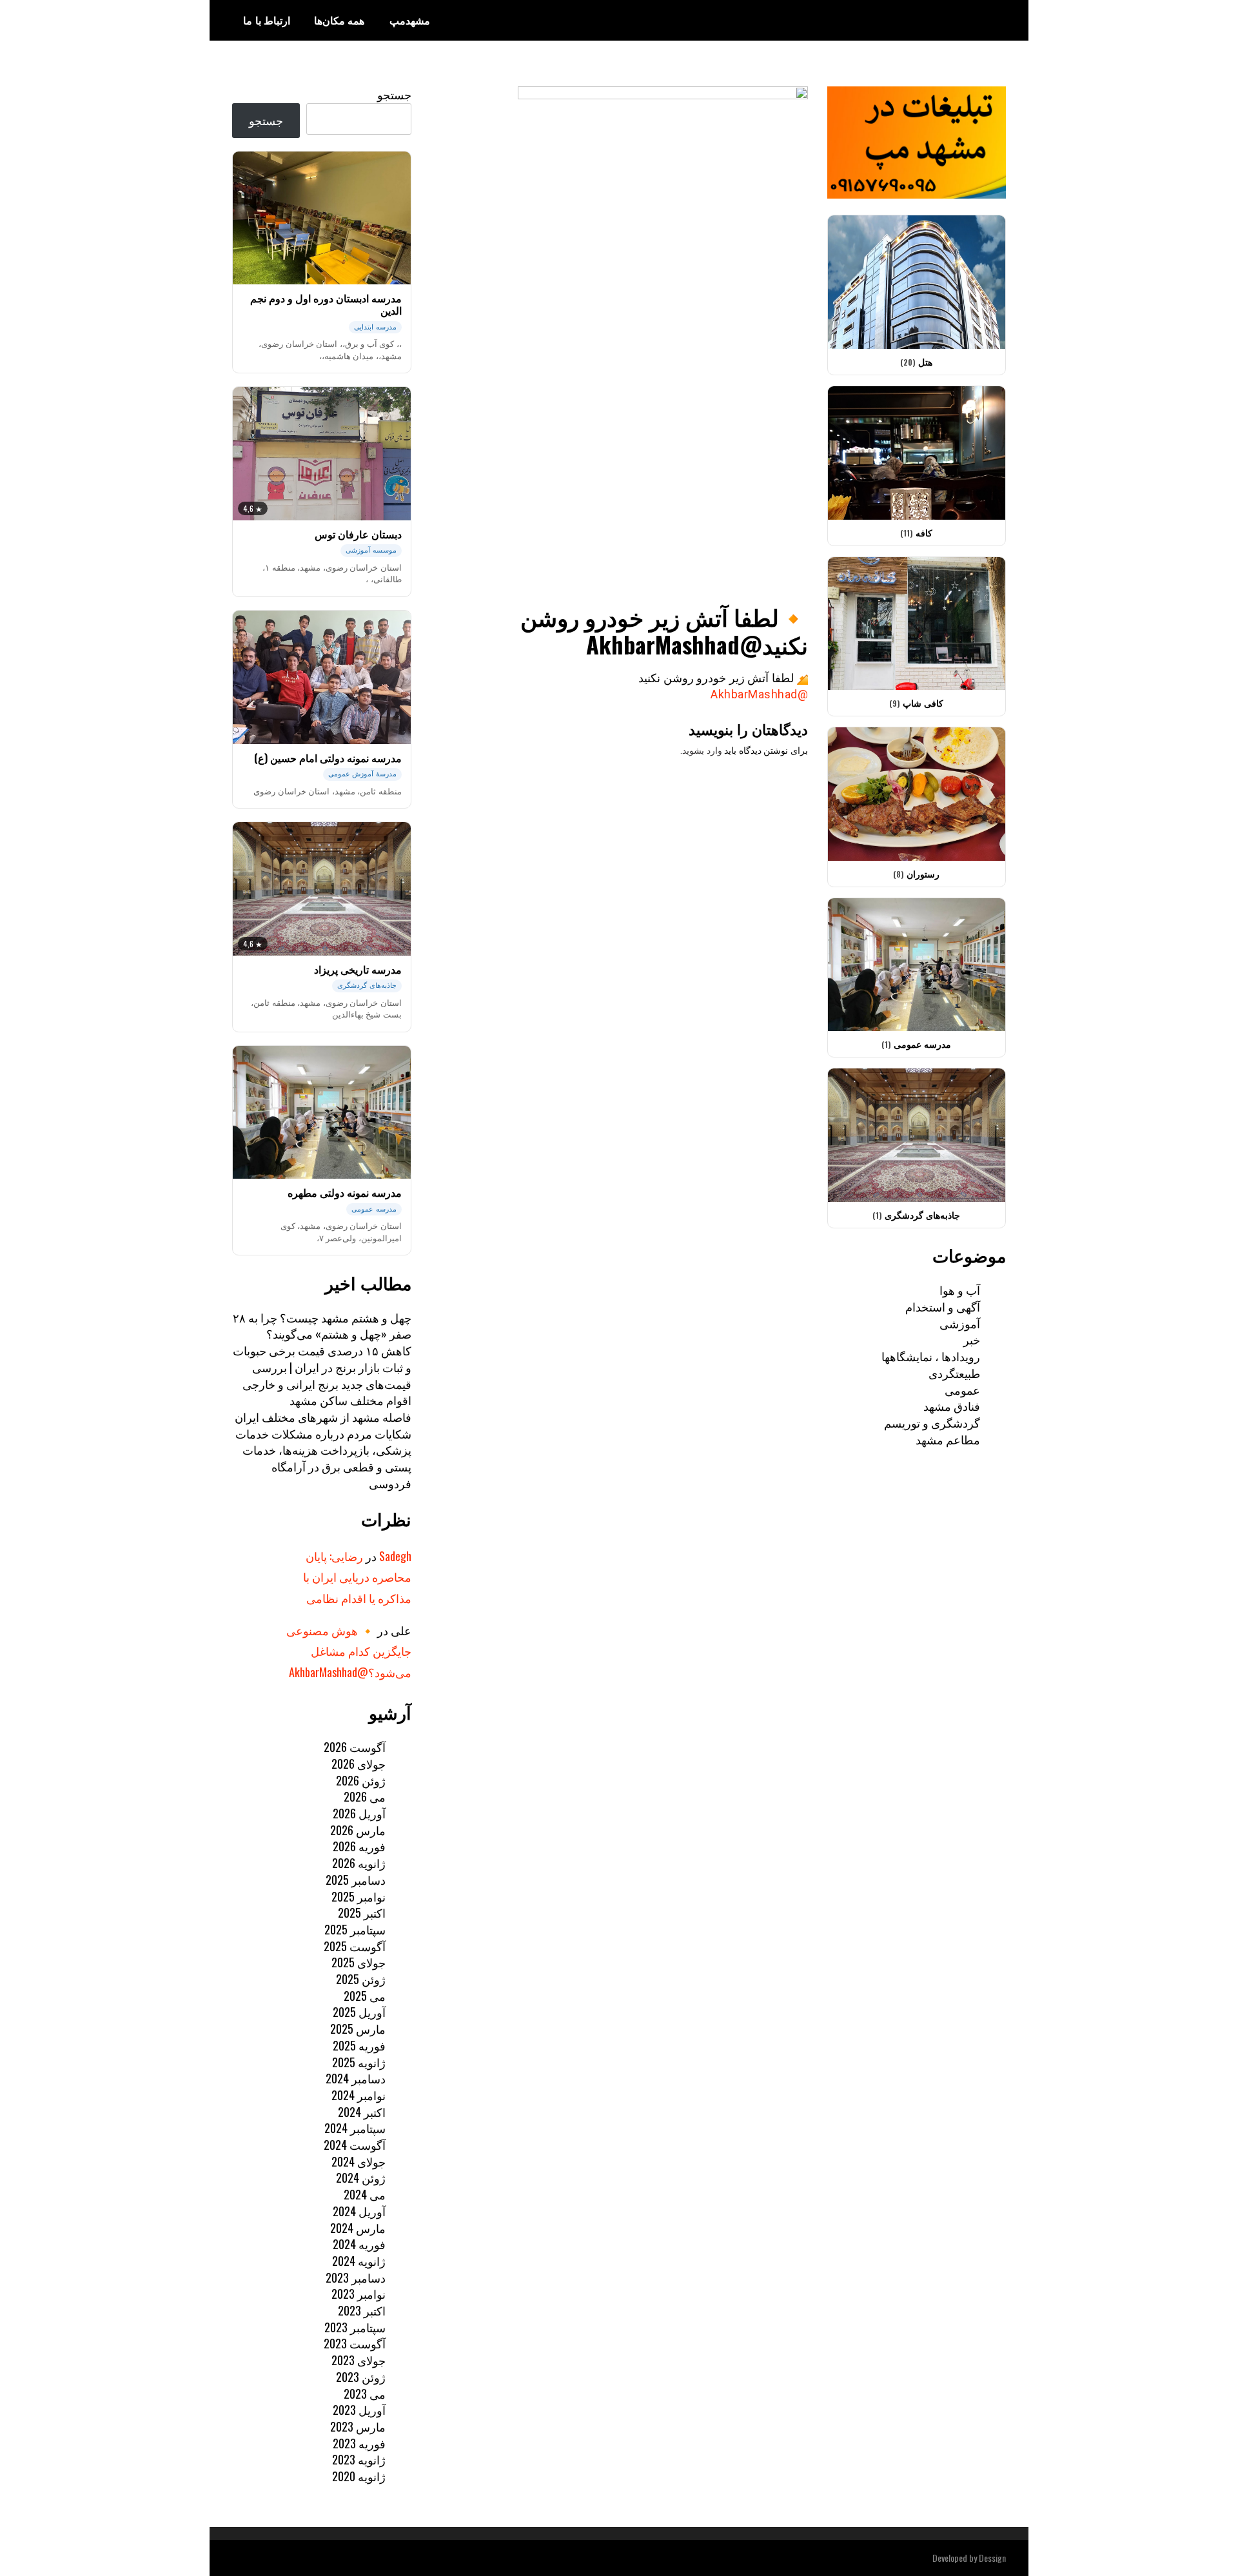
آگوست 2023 (355, 2343)
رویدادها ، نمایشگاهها (931, 1356)
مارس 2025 (358, 2029)
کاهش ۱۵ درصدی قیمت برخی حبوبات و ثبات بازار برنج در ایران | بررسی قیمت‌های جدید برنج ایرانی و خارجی (322, 1367)
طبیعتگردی (954, 1373)
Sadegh (395, 1556)
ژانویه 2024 (359, 2261)
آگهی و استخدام (943, 1306)
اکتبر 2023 (362, 2310)
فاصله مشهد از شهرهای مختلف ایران (323, 1417)
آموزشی (960, 1323)
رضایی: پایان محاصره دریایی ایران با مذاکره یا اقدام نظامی (357, 1577)
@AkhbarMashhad (759, 694)
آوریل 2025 (359, 2012)
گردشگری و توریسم (932, 1422)
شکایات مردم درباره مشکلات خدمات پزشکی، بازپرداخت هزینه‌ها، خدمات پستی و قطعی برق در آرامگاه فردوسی (323, 1458)
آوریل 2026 (359, 1813)
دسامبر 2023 (356, 2277)
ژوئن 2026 (361, 1780)
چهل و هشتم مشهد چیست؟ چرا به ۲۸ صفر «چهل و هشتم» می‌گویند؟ (322, 1326)
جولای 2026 (359, 1764)
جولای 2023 (359, 2360)
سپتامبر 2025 (355, 1929)
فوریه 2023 (359, 2443)
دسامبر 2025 (356, 1880)
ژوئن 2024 (361, 2178)
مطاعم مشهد (948, 1439)
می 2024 (365, 2194)
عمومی (962, 1390)
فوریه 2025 (359, 2045)
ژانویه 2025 (359, 2062)
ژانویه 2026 (359, 1863)
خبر (972, 1339)
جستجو (394, 94)
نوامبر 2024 (359, 2095)
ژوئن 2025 (361, 1979)
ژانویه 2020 (359, 2476)
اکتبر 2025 (362, 1912)
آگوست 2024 (355, 2145)
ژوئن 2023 (361, 2377)
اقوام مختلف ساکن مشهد (350, 1400)
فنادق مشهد (952, 1406)
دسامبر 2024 (356, 2078)
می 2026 (365, 1796)
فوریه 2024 (359, 2244)
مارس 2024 (358, 2228)
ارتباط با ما (267, 20)
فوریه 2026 (359, 1846)
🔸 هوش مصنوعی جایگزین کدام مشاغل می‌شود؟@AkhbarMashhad (349, 1651)
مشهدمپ (410, 20)
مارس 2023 (358, 2426)
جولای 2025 (359, 1962)
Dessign (992, 2558)
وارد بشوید (702, 751)
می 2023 (365, 2394)
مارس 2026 (358, 1830)
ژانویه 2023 (359, 2459)
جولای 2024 (359, 2161)
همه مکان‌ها (339, 20)
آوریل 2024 (359, 2211)
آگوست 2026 (355, 1747)
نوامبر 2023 (359, 2294)
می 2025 (365, 1996)
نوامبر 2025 (359, 1896)
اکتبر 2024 (362, 2112)
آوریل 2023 (359, 2410)
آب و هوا (960, 1290)
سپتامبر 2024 (355, 2128)
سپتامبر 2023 (355, 2327)
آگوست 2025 (355, 1946)
